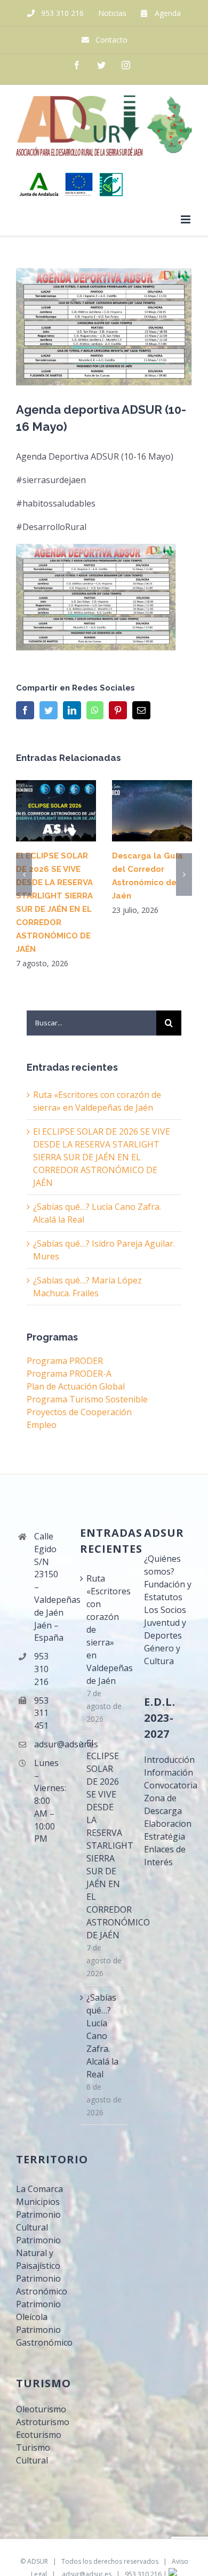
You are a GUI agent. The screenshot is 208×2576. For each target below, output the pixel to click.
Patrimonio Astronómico (40, 2285)
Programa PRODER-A (69, 1374)
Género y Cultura (162, 1655)
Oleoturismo (40, 2409)
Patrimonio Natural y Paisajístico (38, 2253)
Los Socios (165, 1610)
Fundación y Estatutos (168, 1591)
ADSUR (38, 2561)
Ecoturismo (39, 2435)
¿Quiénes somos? (162, 1565)
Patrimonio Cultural (38, 2221)
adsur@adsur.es (49, 1744)
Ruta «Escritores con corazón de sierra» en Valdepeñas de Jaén (105, 1630)
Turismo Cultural (33, 2454)
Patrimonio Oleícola (38, 2310)
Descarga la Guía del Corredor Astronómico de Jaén (152, 811)
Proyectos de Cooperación (79, 1412)
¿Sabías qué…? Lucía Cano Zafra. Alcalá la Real (102, 2036)
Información (168, 1772)
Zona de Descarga (163, 1804)
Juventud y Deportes (165, 1629)
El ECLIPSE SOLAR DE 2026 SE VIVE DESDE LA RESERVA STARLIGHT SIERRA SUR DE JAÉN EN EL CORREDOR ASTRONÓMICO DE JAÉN (56, 811)
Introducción (168, 1760)
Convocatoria (168, 1785)
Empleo (42, 1425)
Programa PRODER (65, 1361)
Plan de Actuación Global (76, 1386)
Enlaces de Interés (165, 1856)
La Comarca (39, 2189)
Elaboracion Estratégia (168, 1830)
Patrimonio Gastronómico (40, 2336)
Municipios (38, 2202)
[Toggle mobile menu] (186, 219)
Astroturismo (40, 2422)
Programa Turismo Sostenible (87, 1399)
